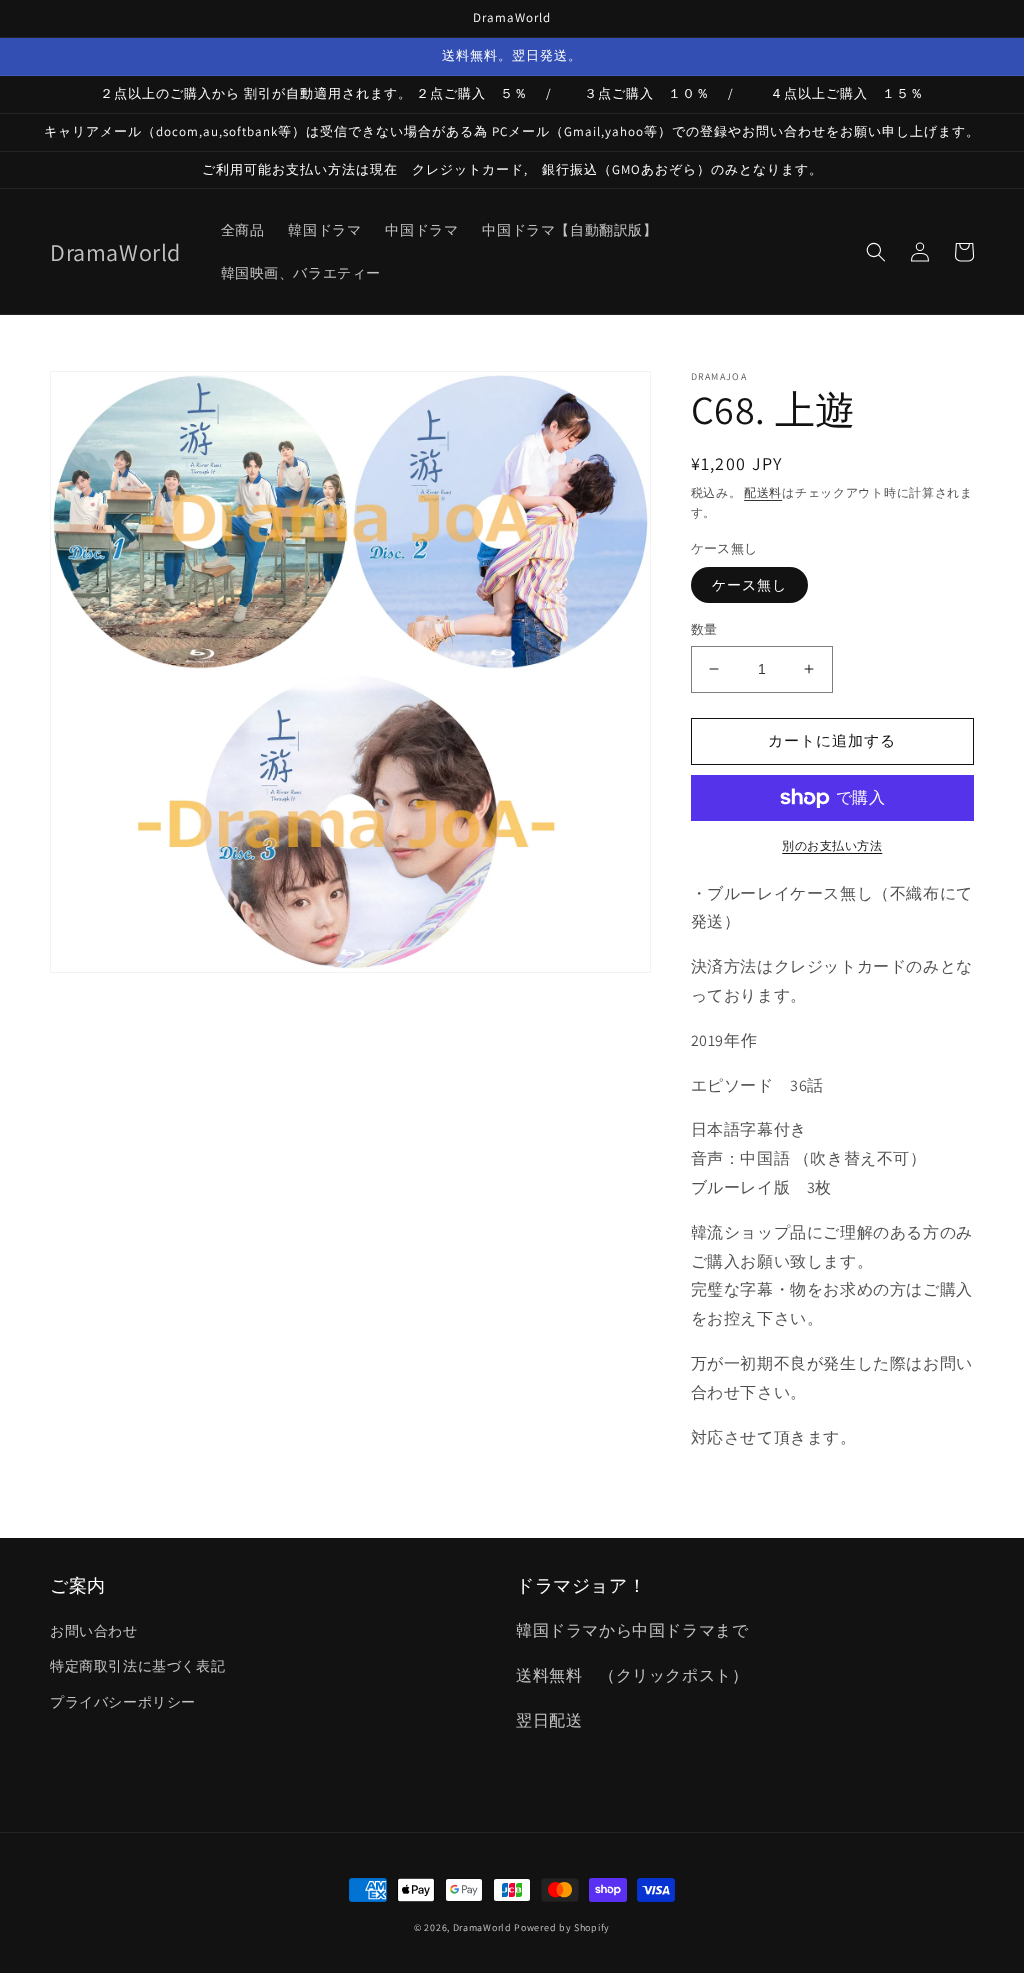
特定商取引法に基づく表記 (137, 1666)
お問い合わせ (94, 1631)
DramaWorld (482, 1927)
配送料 (763, 492)
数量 (704, 629)
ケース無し (749, 585)
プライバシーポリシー (123, 1702)
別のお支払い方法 (832, 845)
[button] (876, 252)
